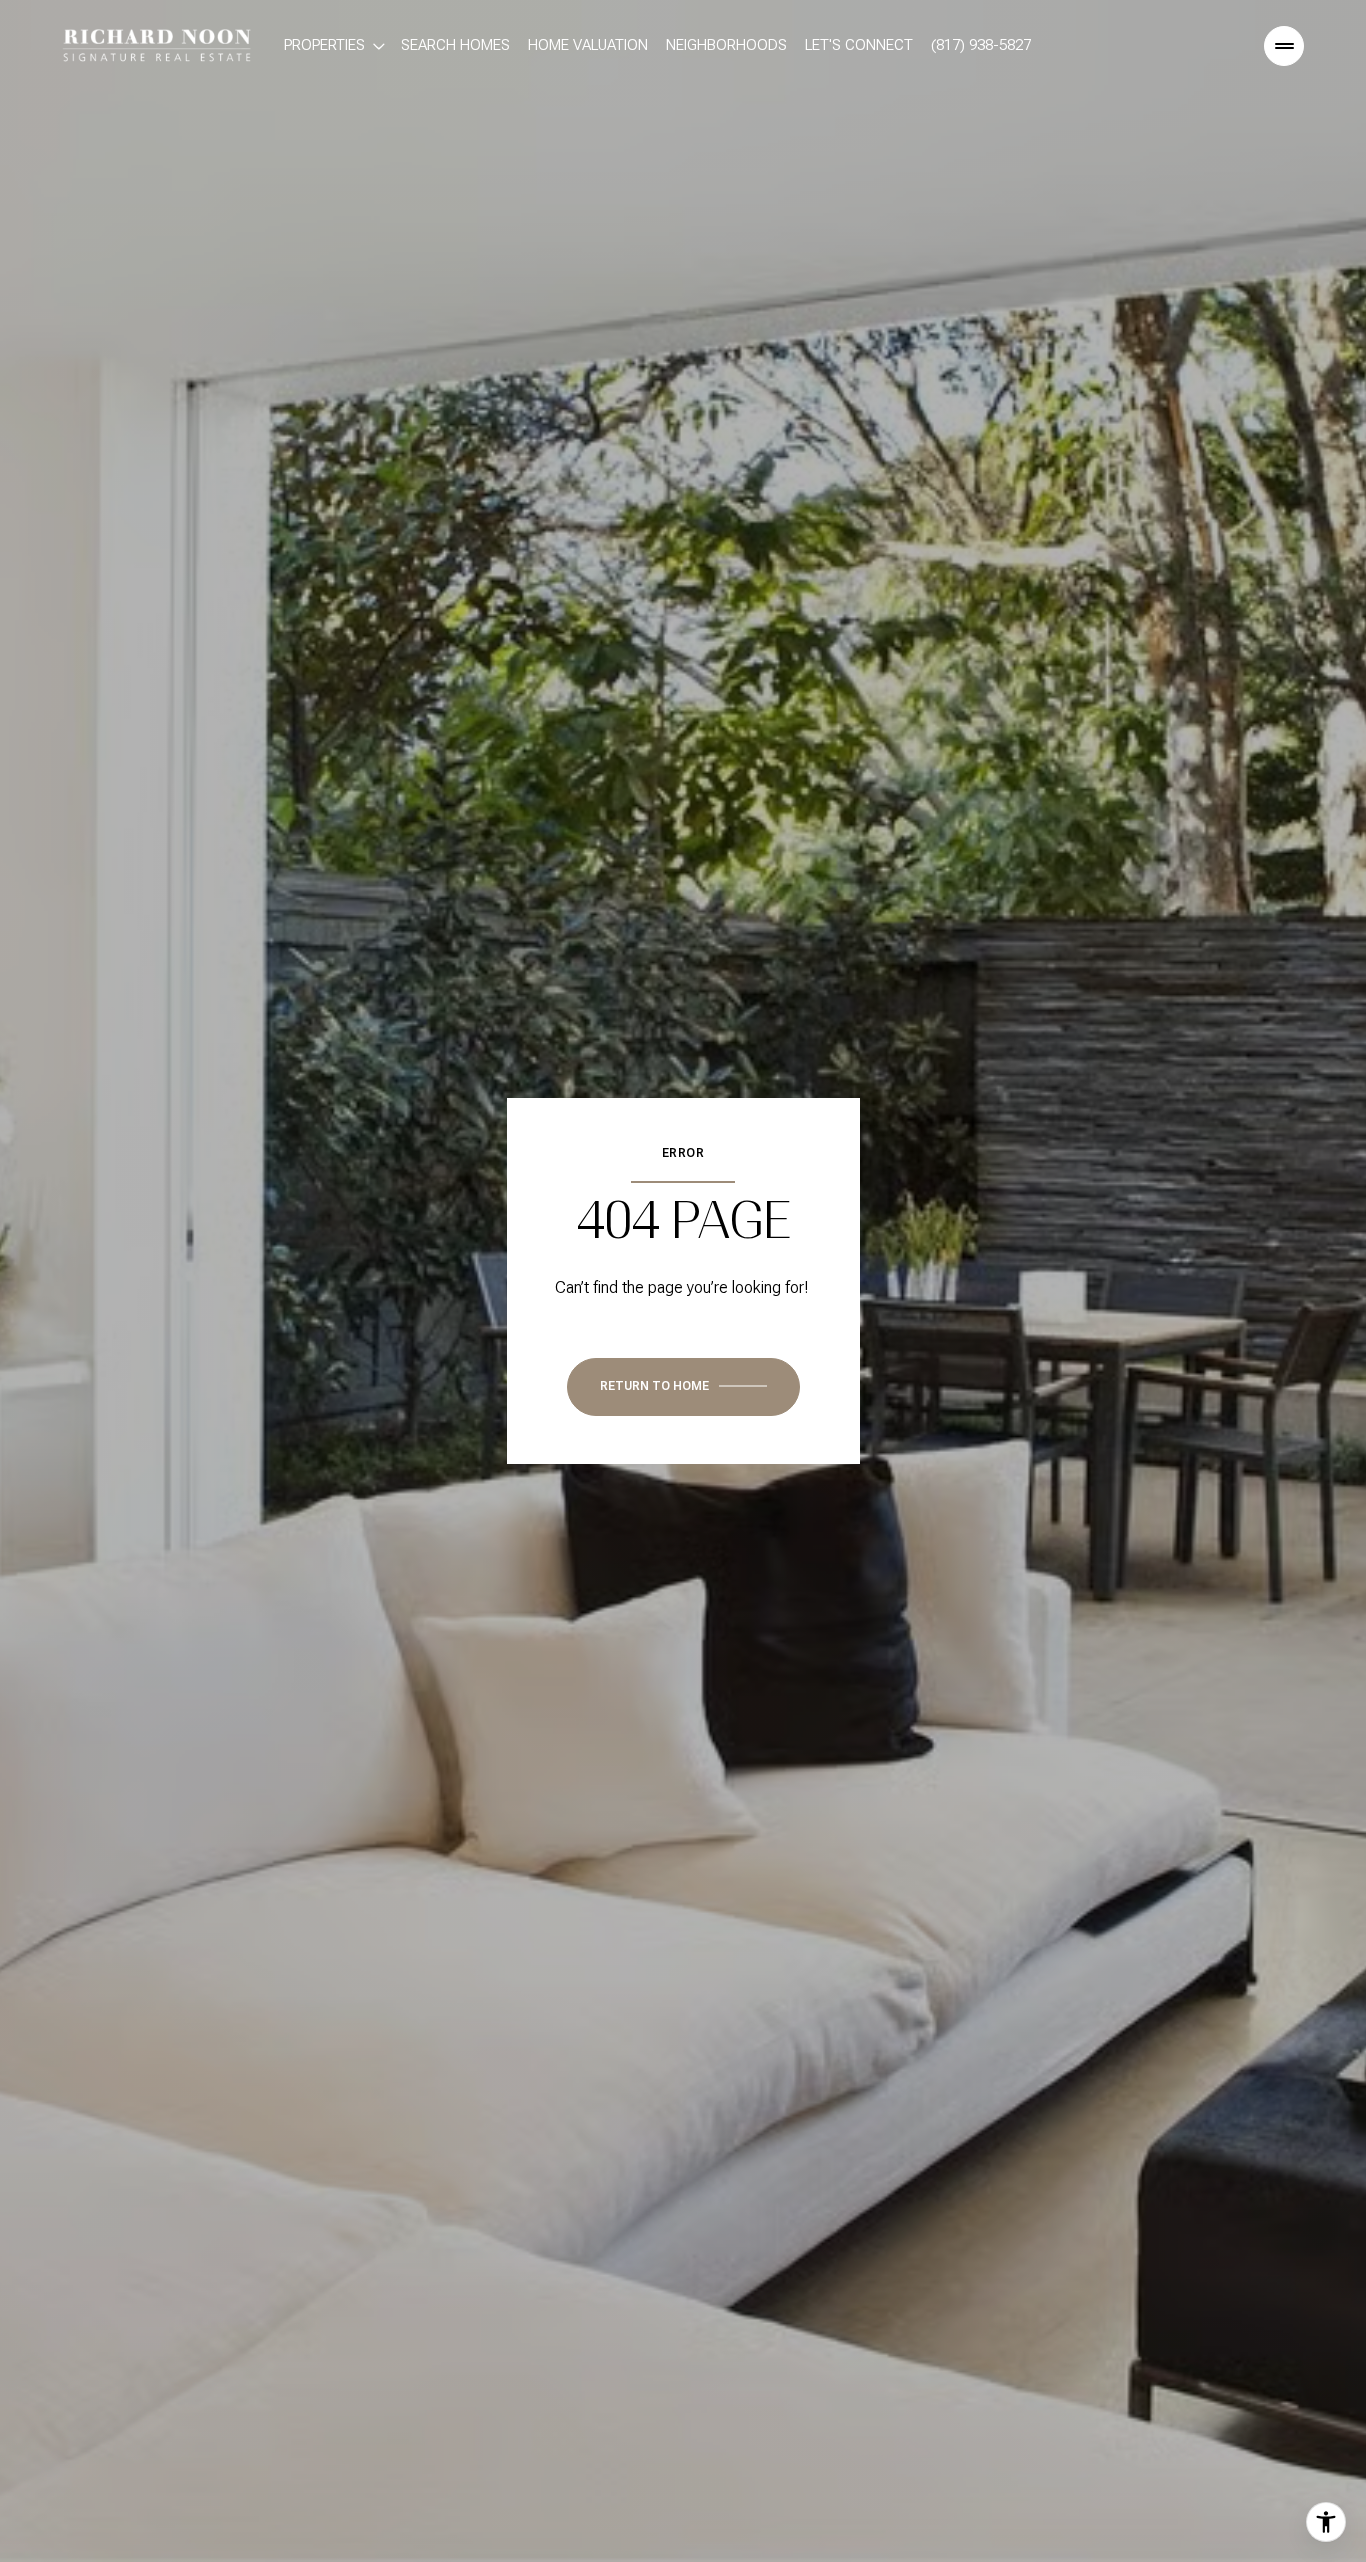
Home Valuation (588, 45)
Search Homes (455, 45)
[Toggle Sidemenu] (1284, 46)
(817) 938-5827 (981, 45)
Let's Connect (859, 45)
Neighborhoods (726, 45)
